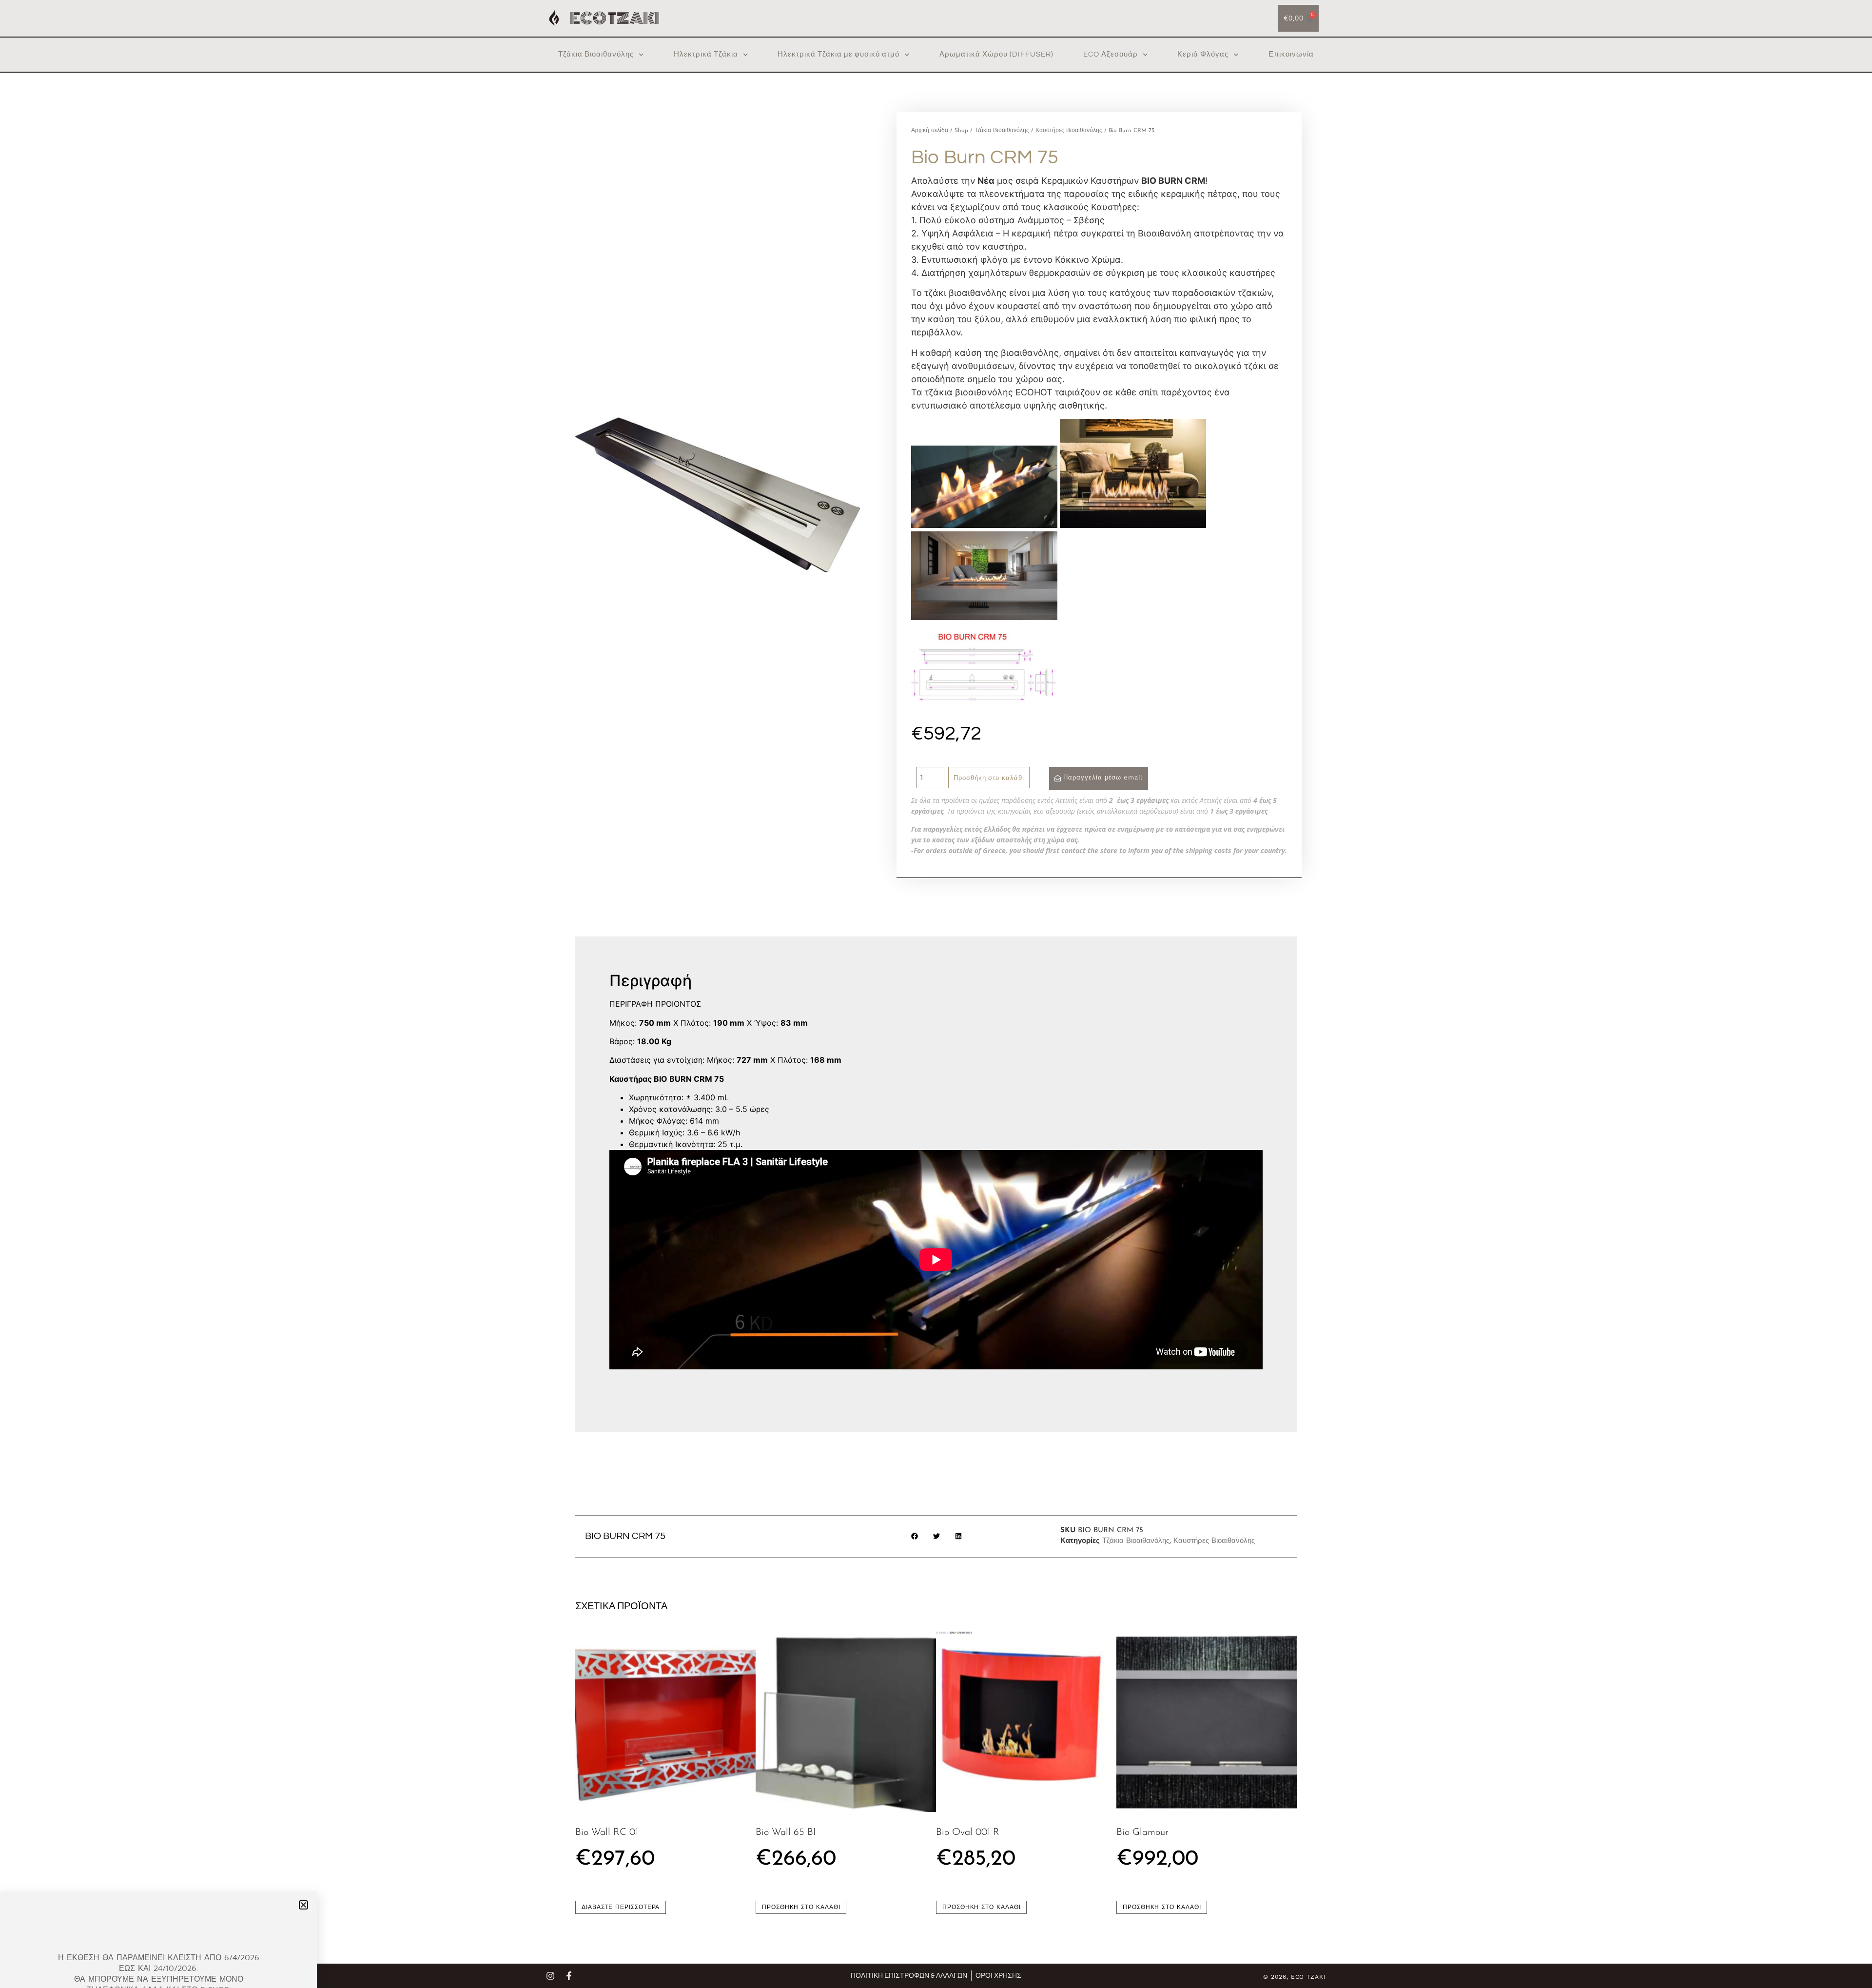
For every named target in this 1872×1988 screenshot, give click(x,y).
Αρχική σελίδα (930, 131)
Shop (961, 131)
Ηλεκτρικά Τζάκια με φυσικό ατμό (838, 54)
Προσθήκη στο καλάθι (989, 778)
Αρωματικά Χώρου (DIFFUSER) (996, 54)
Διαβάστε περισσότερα (621, 1907)
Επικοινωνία (1291, 54)
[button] (914, 1536)
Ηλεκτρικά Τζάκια (706, 54)
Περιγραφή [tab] (634, 947)
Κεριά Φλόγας (1203, 54)
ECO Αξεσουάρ (1111, 54)
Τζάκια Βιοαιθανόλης (596, 54)
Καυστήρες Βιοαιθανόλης (1069, 131)
